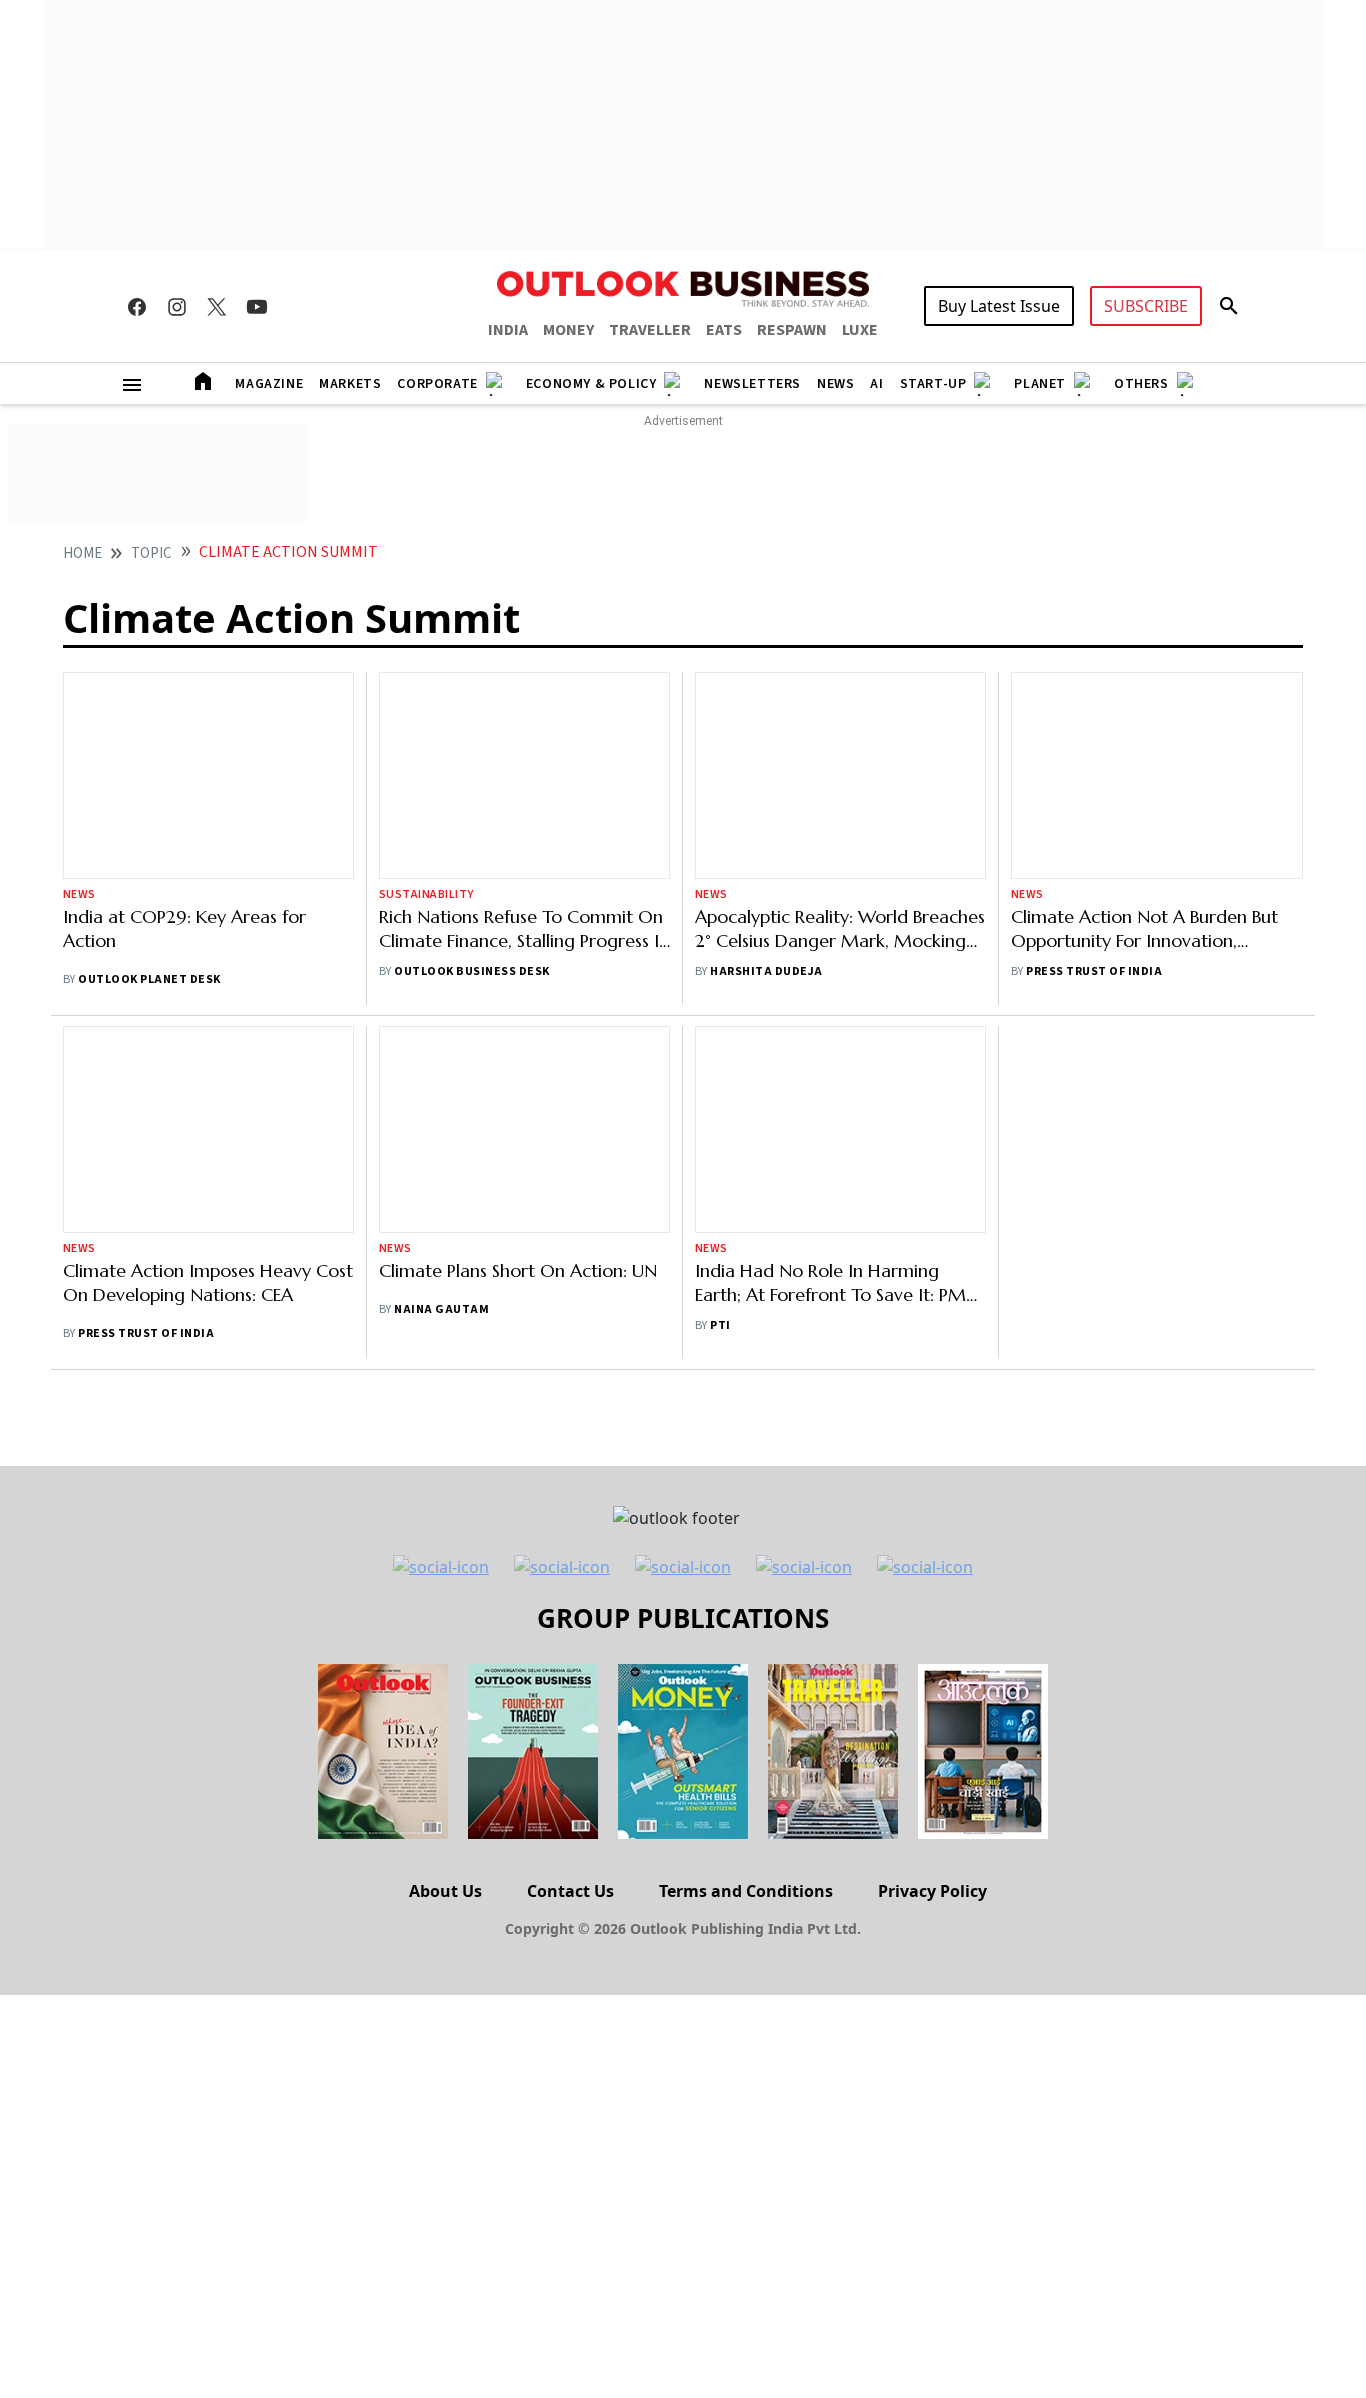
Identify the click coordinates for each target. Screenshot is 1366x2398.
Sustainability (426, 894)
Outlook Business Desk (471, 971)
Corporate (437, 384)
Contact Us (570, 1891)
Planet (1040, 384)
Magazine (269, 384)
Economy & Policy (591, 384)
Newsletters (752, 384)
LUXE (860, 330)
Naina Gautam (441, 1309)
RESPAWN (792, 330)
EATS (724, 330)
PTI (720, 1325)
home (82, 553)
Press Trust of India (1094, 971)
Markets (350, 384)
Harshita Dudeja (766, 971)
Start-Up (933, 384)
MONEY (568, 330)
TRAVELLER (650, 330)
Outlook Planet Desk (149, 979)
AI (876, 384)
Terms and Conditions (746, 1891)
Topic (151, 553)
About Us (445, 1891)
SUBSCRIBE (1146, 306)
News (835, 384)
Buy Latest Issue (999, 306)
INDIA (508, 330)
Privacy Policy (932, 1891)
